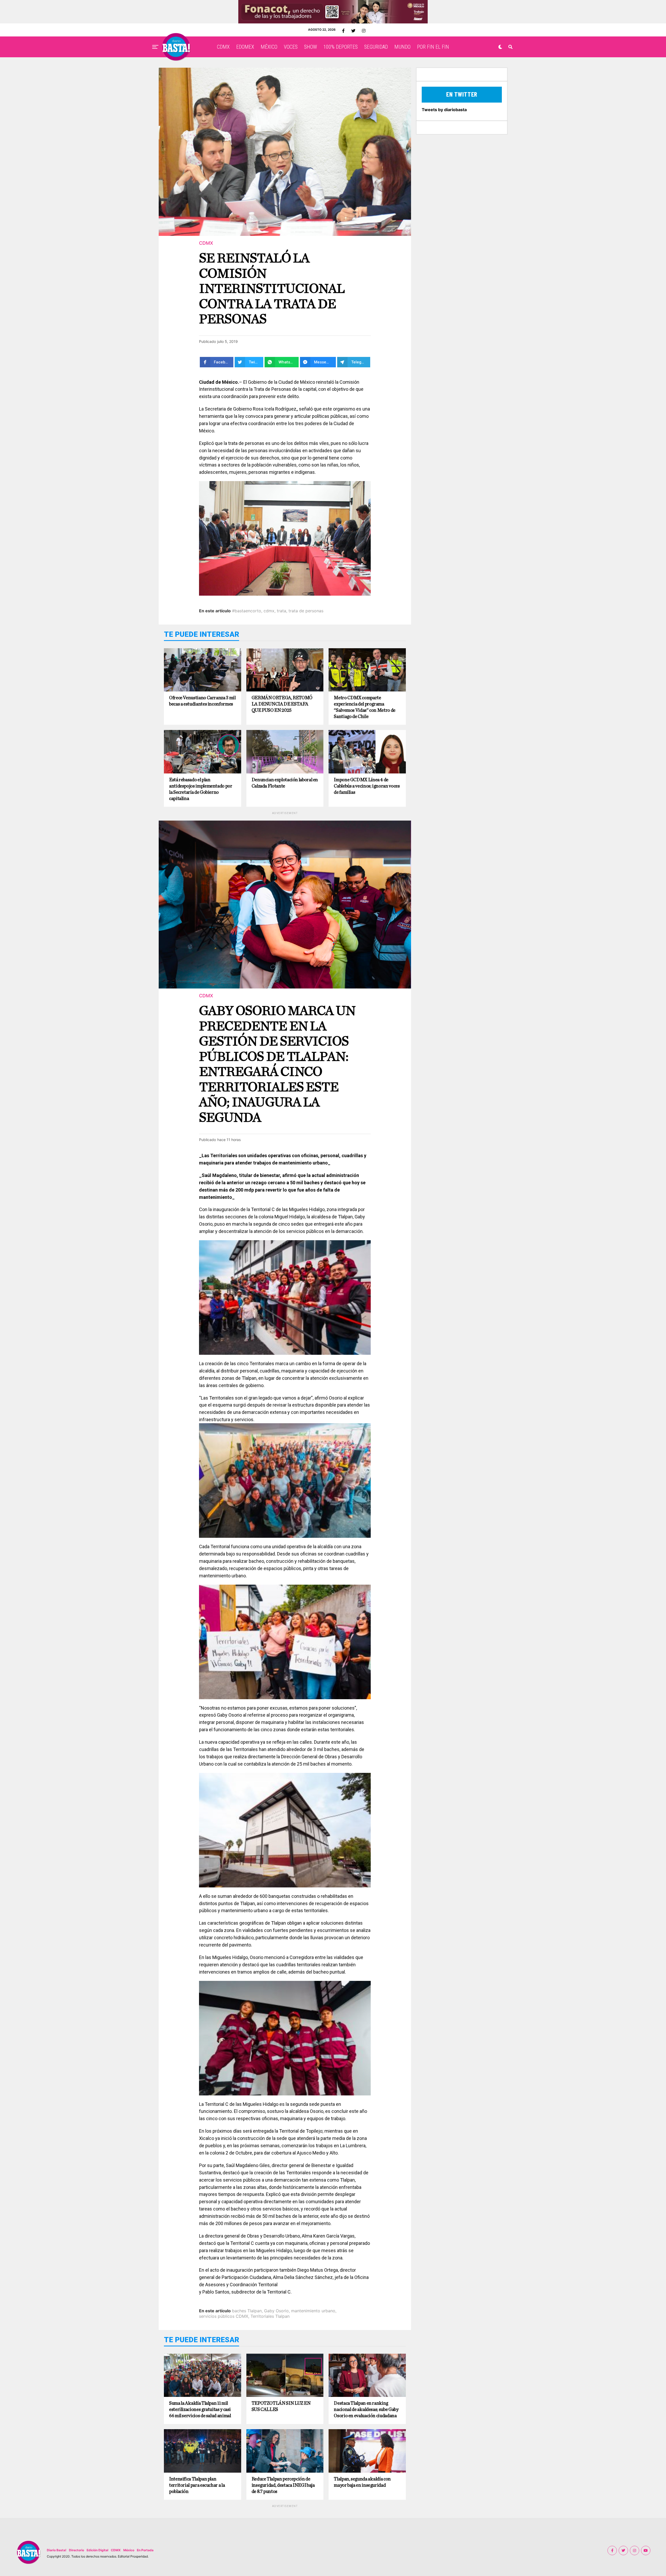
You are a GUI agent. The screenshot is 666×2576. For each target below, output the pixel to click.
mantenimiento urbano (313, 2311)
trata (281, 611)
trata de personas (306, 611)
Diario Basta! (57, 2550)
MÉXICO (269, 47)
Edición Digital (97, 2550)
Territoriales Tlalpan (270, 2316)
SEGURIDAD (376, 47)
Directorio (76, 2550)
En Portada (145, 2550)
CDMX (223, 47)
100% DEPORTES (341, 47)
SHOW (310, 47)
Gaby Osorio (276, 2311)
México (129, 2550)
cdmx (269, 611)
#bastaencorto (247, 611)
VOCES (291, 47)
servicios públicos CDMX (224, 2316)
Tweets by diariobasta (444, 110)
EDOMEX (245, 47)
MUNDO (402, 47)
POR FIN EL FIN (433, 47)
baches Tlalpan (247, 2311)
